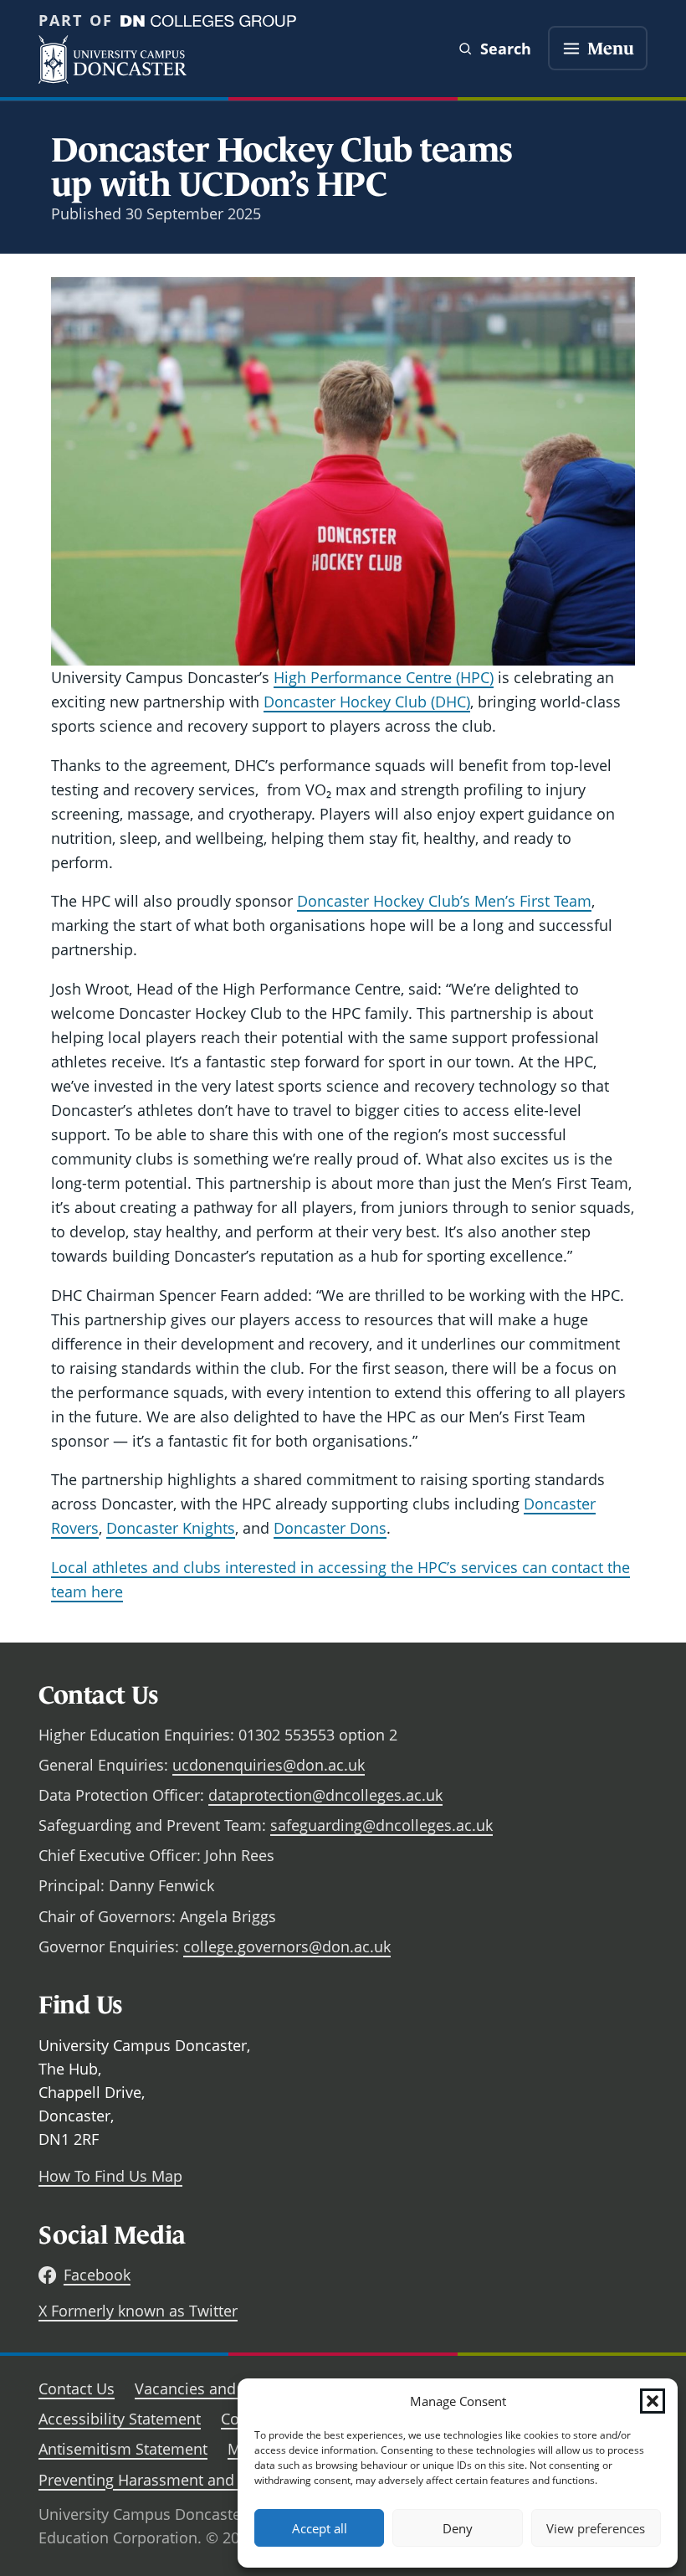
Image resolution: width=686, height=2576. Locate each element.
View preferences (596, 2528)
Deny (458, 2528)
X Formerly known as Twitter (138, 2311)
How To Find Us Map (110, 2176)
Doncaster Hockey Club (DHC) (367, 702)
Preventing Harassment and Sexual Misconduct (205, 2480)
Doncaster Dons (330, 1528)
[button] (653, 2401)
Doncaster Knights (171, 1528)
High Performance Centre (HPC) (384, 677)
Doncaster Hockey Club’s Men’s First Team (444, 901)
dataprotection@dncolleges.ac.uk (325, 1795)
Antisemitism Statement (123, 2449)
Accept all (320, 2528)
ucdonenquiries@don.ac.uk (269, 1765)
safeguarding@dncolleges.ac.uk (381, 1825)
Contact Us (77, 2388)
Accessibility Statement (120, 2419)
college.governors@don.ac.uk (287, 1946)
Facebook (97, 2275)
